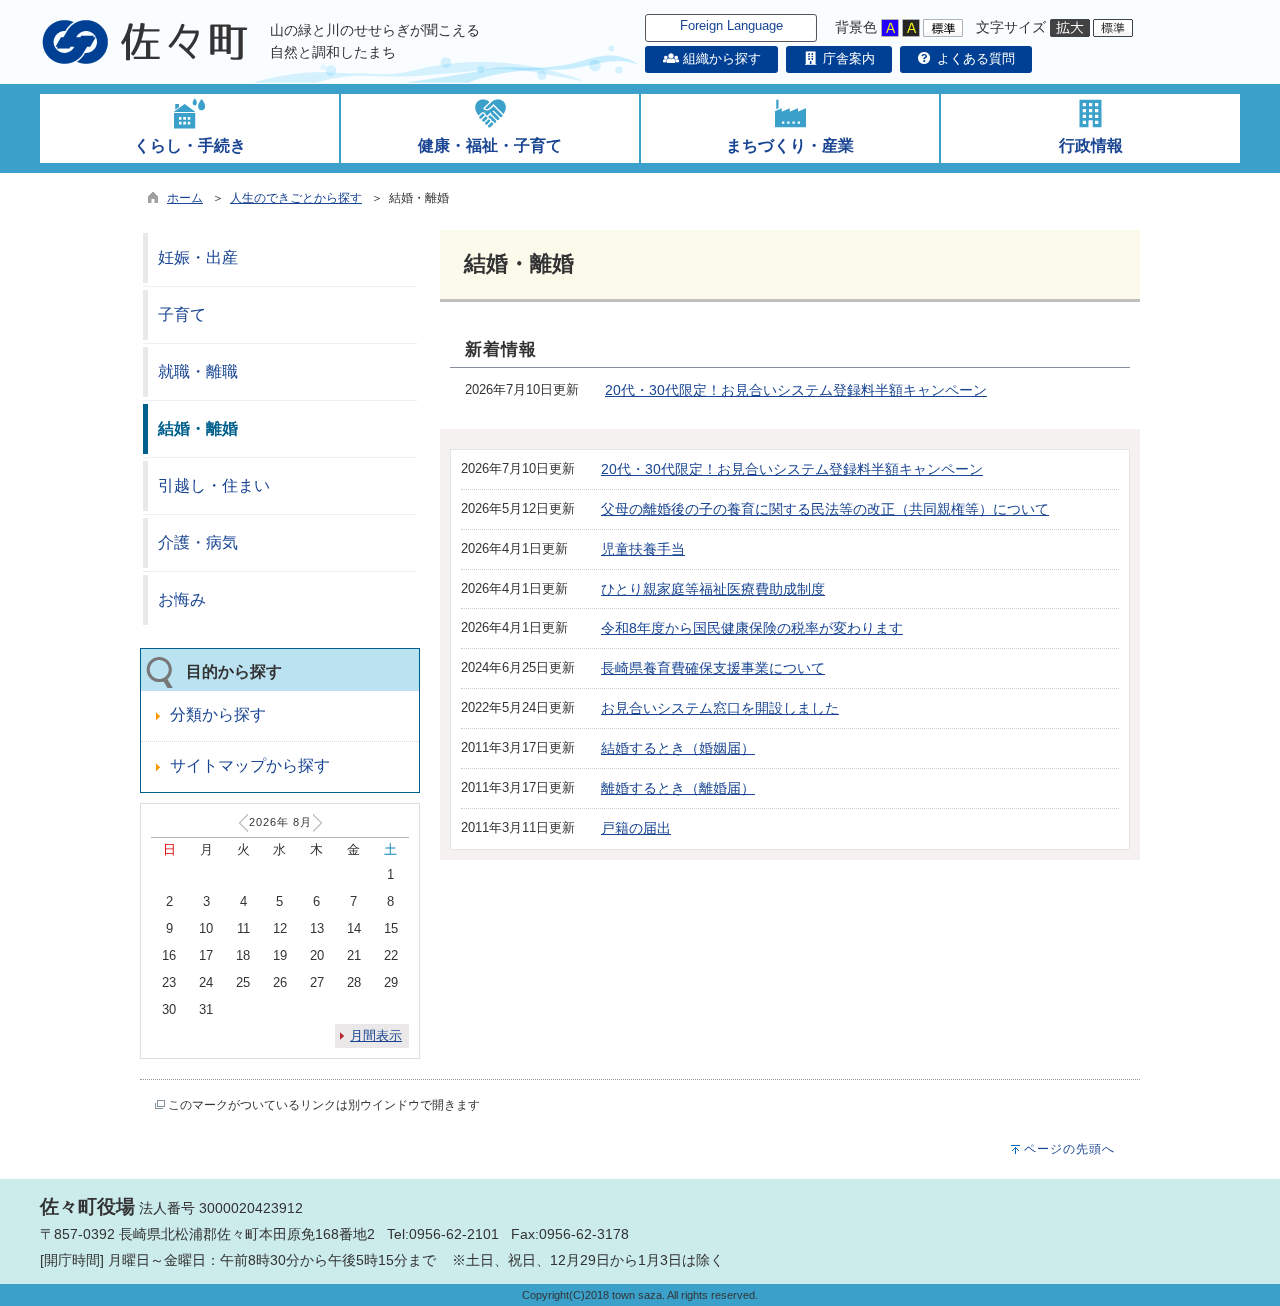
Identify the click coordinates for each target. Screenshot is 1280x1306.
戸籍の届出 (636, 828)
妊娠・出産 (198, 257)
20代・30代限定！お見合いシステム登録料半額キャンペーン (796, 390)
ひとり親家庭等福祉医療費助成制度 (713, 589)
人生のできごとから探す (296, 198)
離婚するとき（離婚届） (678, 788)
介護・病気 (198, 542)
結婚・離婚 (198, 428)
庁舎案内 (847, 58)
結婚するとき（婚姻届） (678, 748)
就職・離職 (198, 371)
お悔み (182, 599)
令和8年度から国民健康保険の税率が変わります (752, 628)
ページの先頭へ (1069, 1149)
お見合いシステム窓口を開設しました (720, 708)
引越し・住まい (214, 485)
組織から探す (719, 58)
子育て (182, 314)
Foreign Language (731, 25)
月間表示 (376, 1035)
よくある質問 (974, 58)
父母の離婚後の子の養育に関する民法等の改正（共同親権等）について (825, 509)
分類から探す (218, 714)
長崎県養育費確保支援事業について (713, 668)
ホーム (185, 198)
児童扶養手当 (643, 549)
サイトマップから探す (250, 765)
